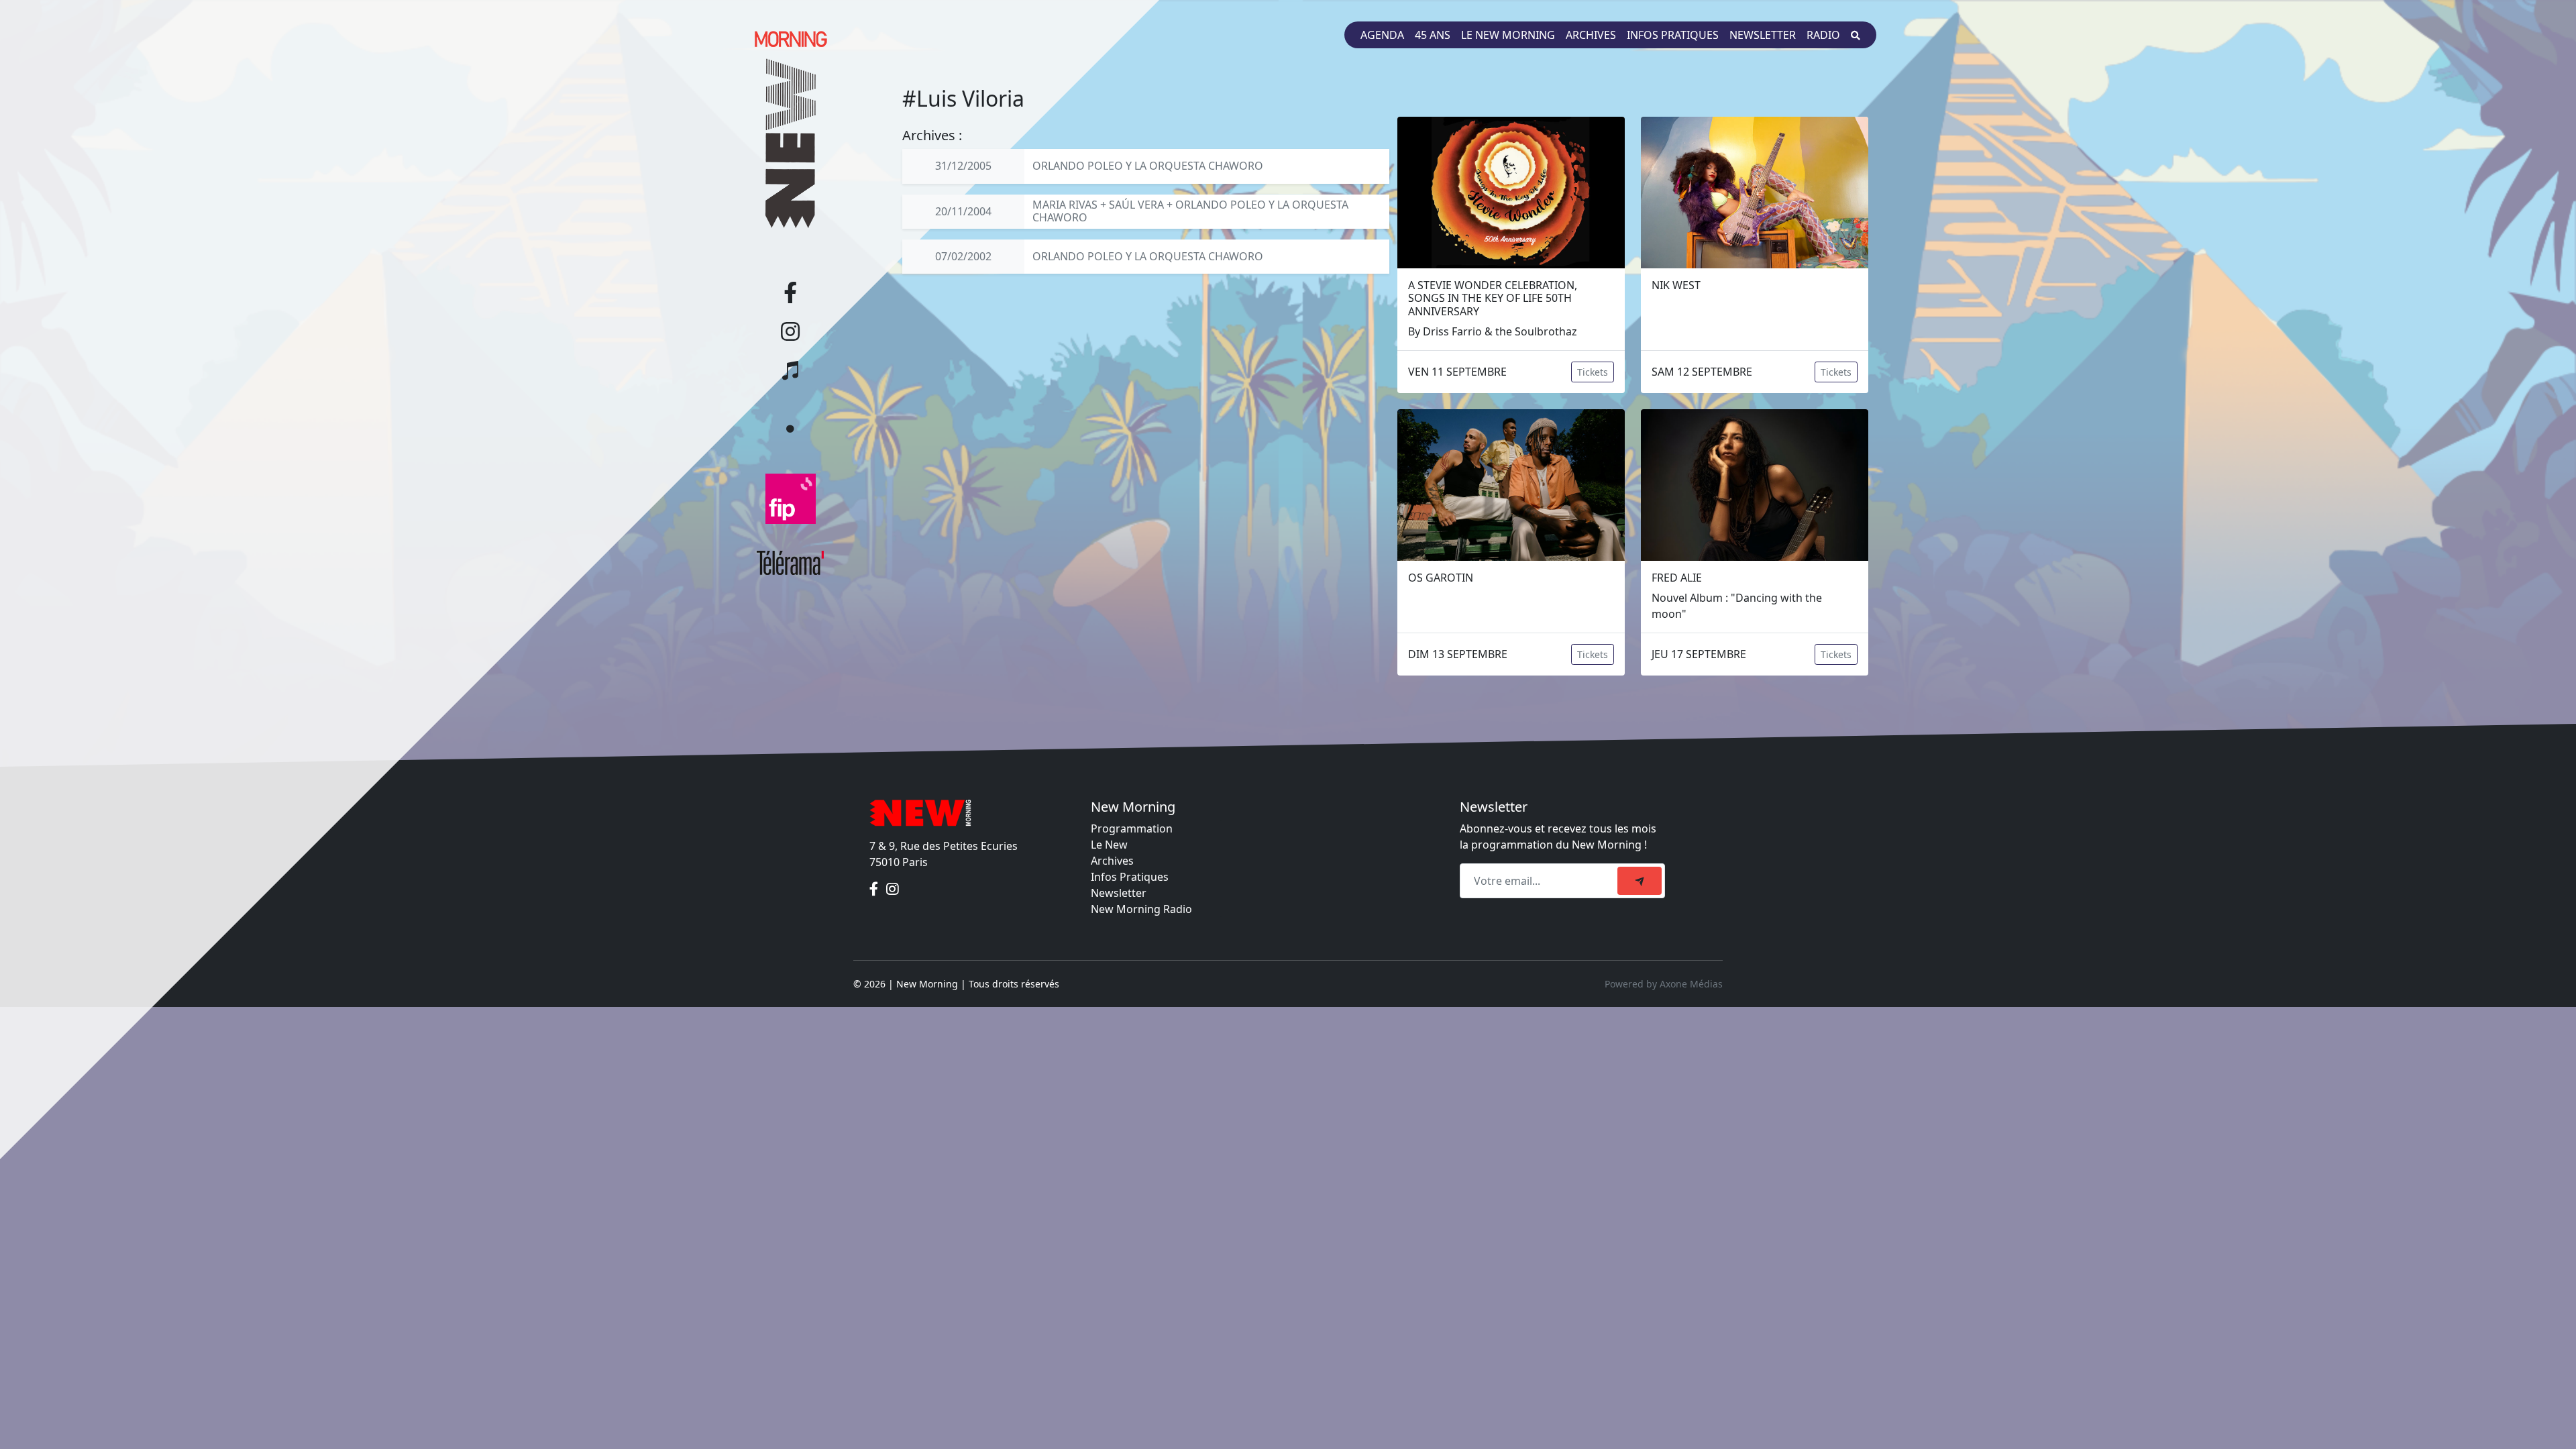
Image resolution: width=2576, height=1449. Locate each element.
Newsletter (1763, 35)
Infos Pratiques (1130, 877)
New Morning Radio (1141, 909)
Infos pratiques (1673, 35)
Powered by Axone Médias (1664, 984)
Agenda (1382, 35)
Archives (1591, 35)
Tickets (1593, 372)
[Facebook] (875, 889)
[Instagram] (893, 889)
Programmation (1132, 828)
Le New (1109, 845)
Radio (1823, 35)
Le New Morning (1508, 35)
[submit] (1640, 881)
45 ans (1433, 35)
